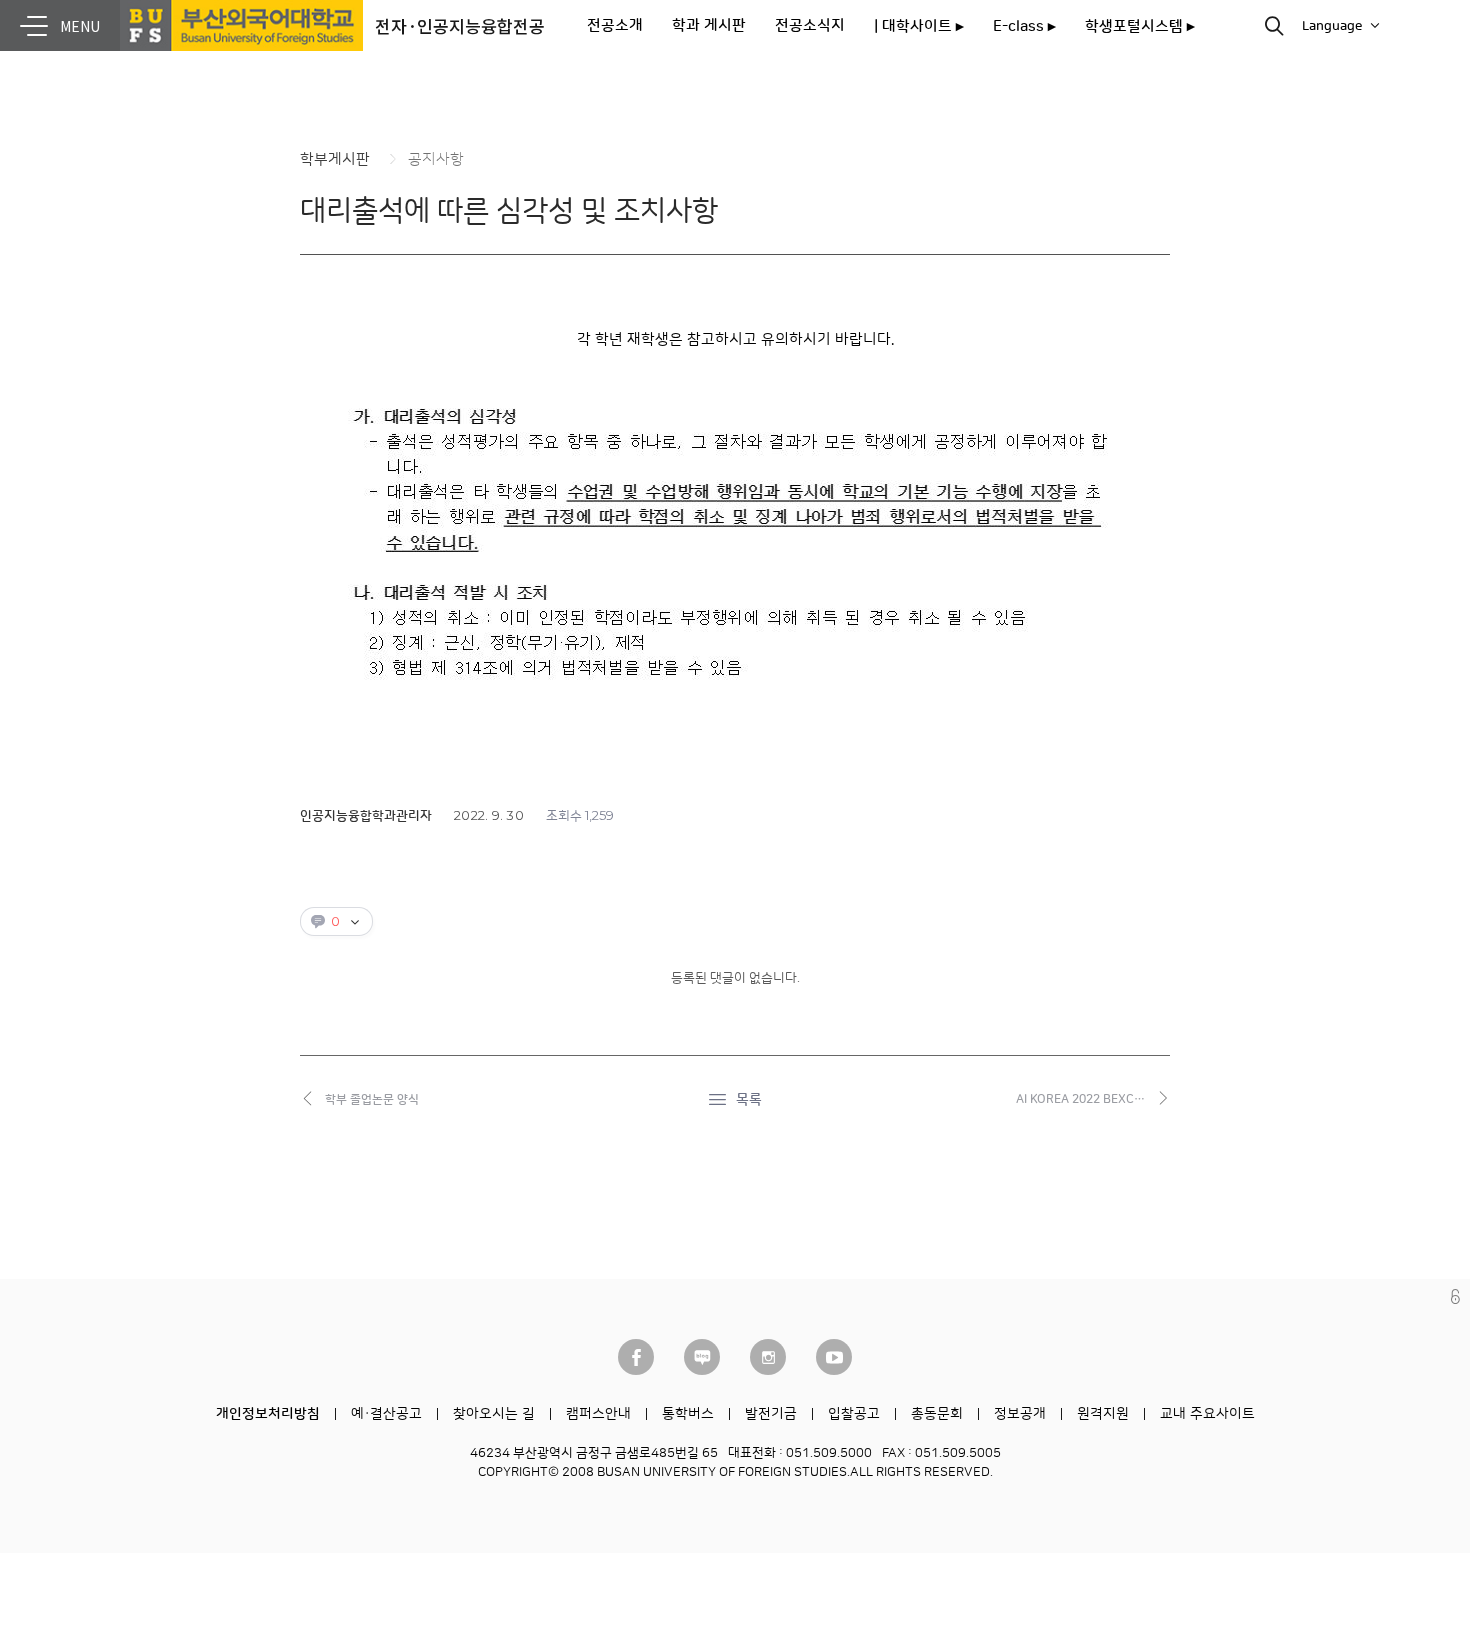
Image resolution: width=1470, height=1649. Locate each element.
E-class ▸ (1024, 26)
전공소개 (615, 25)
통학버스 (688, 1414)
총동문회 (937, 1414)
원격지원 (1103, 1414)
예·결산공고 (386, 1414)
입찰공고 (854, 1414)
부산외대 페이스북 (636, 1357)
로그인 (1455, 1296)
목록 (749, 1100)
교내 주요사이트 (1207, 1414)
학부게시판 (335, 159)
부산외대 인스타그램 (768, 1357)
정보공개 (1020, 1414)
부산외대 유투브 (834, 1357)
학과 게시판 (709, 25)
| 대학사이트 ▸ (919, 26)
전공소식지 (810, 25)
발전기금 (771, 1414)
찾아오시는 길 (494, 1414)
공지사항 (436, 159)
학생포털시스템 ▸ (1140, 26)
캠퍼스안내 (598, 1414)
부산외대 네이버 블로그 (702, 1357)
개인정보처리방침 (268, 1414)
